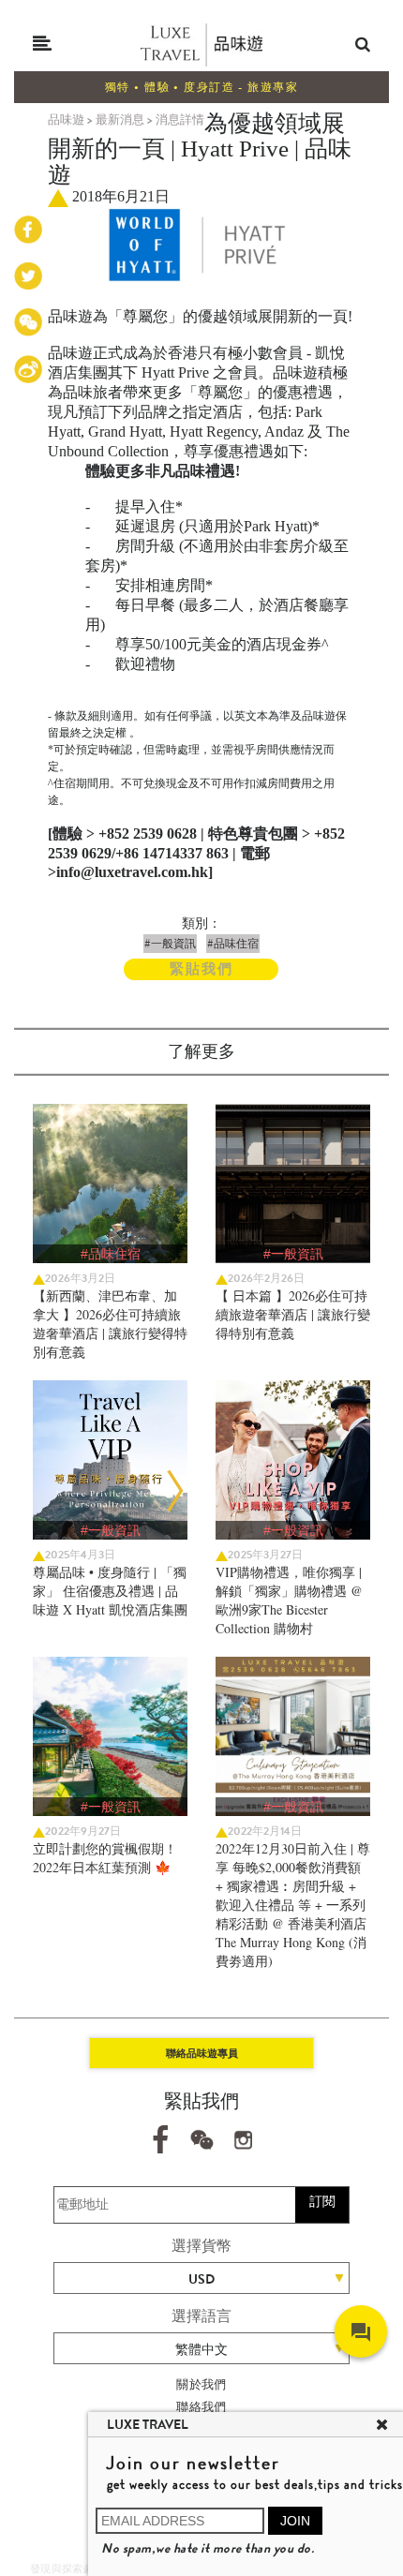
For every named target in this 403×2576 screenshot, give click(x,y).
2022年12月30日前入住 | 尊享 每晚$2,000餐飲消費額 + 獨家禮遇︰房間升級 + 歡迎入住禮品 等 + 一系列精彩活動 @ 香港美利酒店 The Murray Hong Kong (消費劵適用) (293, 1905)
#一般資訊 (170, 944)
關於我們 (201, 2384)
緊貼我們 (201, 969)
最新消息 (120, 119)
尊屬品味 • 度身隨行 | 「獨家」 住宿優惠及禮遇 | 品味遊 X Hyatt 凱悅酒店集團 (110, 1591)
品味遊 (66, 119)
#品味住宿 (233, 944)
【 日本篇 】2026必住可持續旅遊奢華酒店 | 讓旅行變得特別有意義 (293, 1314)
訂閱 (322, 2201)
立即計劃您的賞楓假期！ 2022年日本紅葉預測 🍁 (105, 1858)
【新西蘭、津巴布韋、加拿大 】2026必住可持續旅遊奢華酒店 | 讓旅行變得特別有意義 (110, 1324)
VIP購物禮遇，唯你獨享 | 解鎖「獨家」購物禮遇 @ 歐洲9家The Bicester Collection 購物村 (289, 1600)
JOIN (295, 2521)
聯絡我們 (201, 2407)
